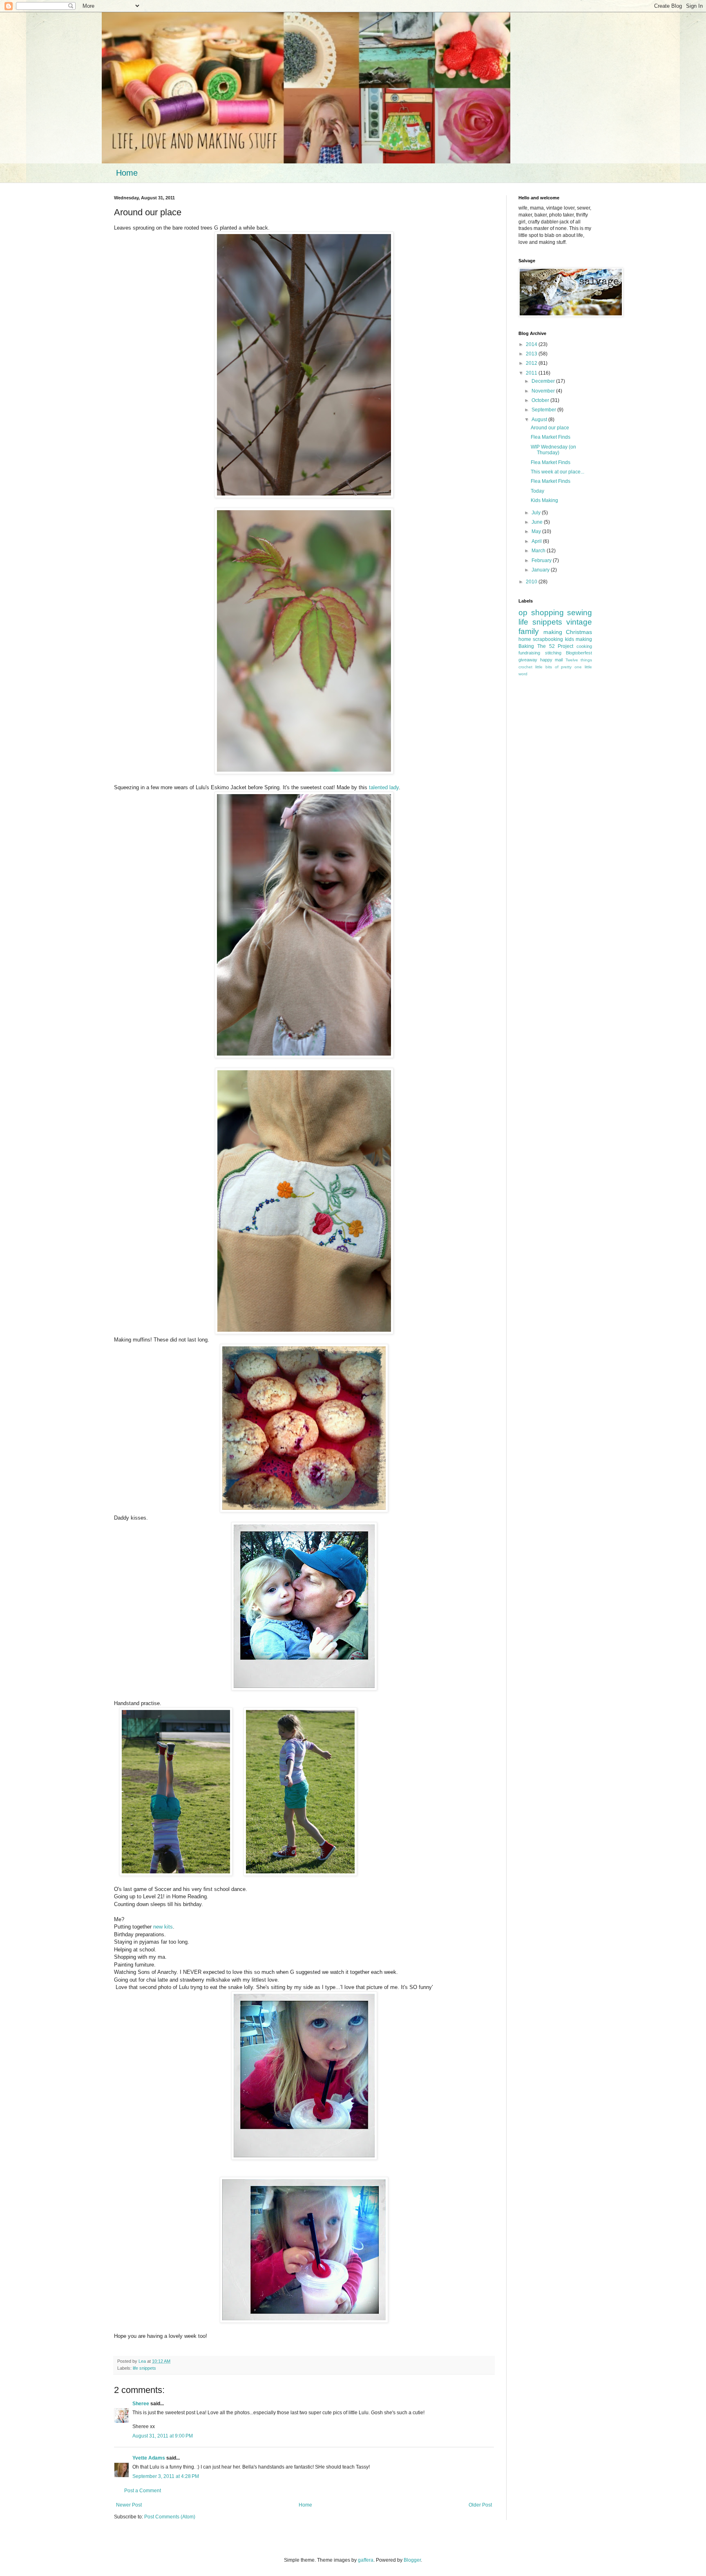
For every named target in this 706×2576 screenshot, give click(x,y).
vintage (579, 622)
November (544, 391)
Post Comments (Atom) (170, 2517)
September (544, 410)
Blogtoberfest (579, 653)
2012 (532, 363)
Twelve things (579, 660)
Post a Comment (143, 2491)
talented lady (384, 787)
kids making (579, 639)
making (553, 632)
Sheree (141, 2404)
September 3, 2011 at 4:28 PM (166, 2476)
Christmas (579, 632)
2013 (532, 354)
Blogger (412, 2560)
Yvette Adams (149, 2458)
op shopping (541, 613)
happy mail (552, 660)
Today (537, 491)
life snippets (144, 2368)
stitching (553, 653)
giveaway (528, 660)
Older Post (480, 2505)
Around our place (550, 428)
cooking (584, 646)
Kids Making (544, 500)
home (525, 639)
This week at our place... (557, 472)
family (529, 631)
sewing (580, 613)
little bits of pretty (554, 667)
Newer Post (129, 2505)
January (541, 570)
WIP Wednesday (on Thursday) (553, 450)
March (539, 551)
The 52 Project (555, 646)
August (540, 420)
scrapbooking (548, 639)
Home (127, 173)
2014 (532, 344)
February (542, 560)
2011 (532, 373)
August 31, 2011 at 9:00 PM (163, 2436)
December (544, 381)
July (537, 513)
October (541, 400)
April (537, 541)
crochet (525, 667)
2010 (532, 582)
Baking (526, 646)
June (538, 522)
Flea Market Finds (551, 437)
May (537, 531)
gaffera (366, 2560)
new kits (163, 1927)
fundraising (529, 653)
